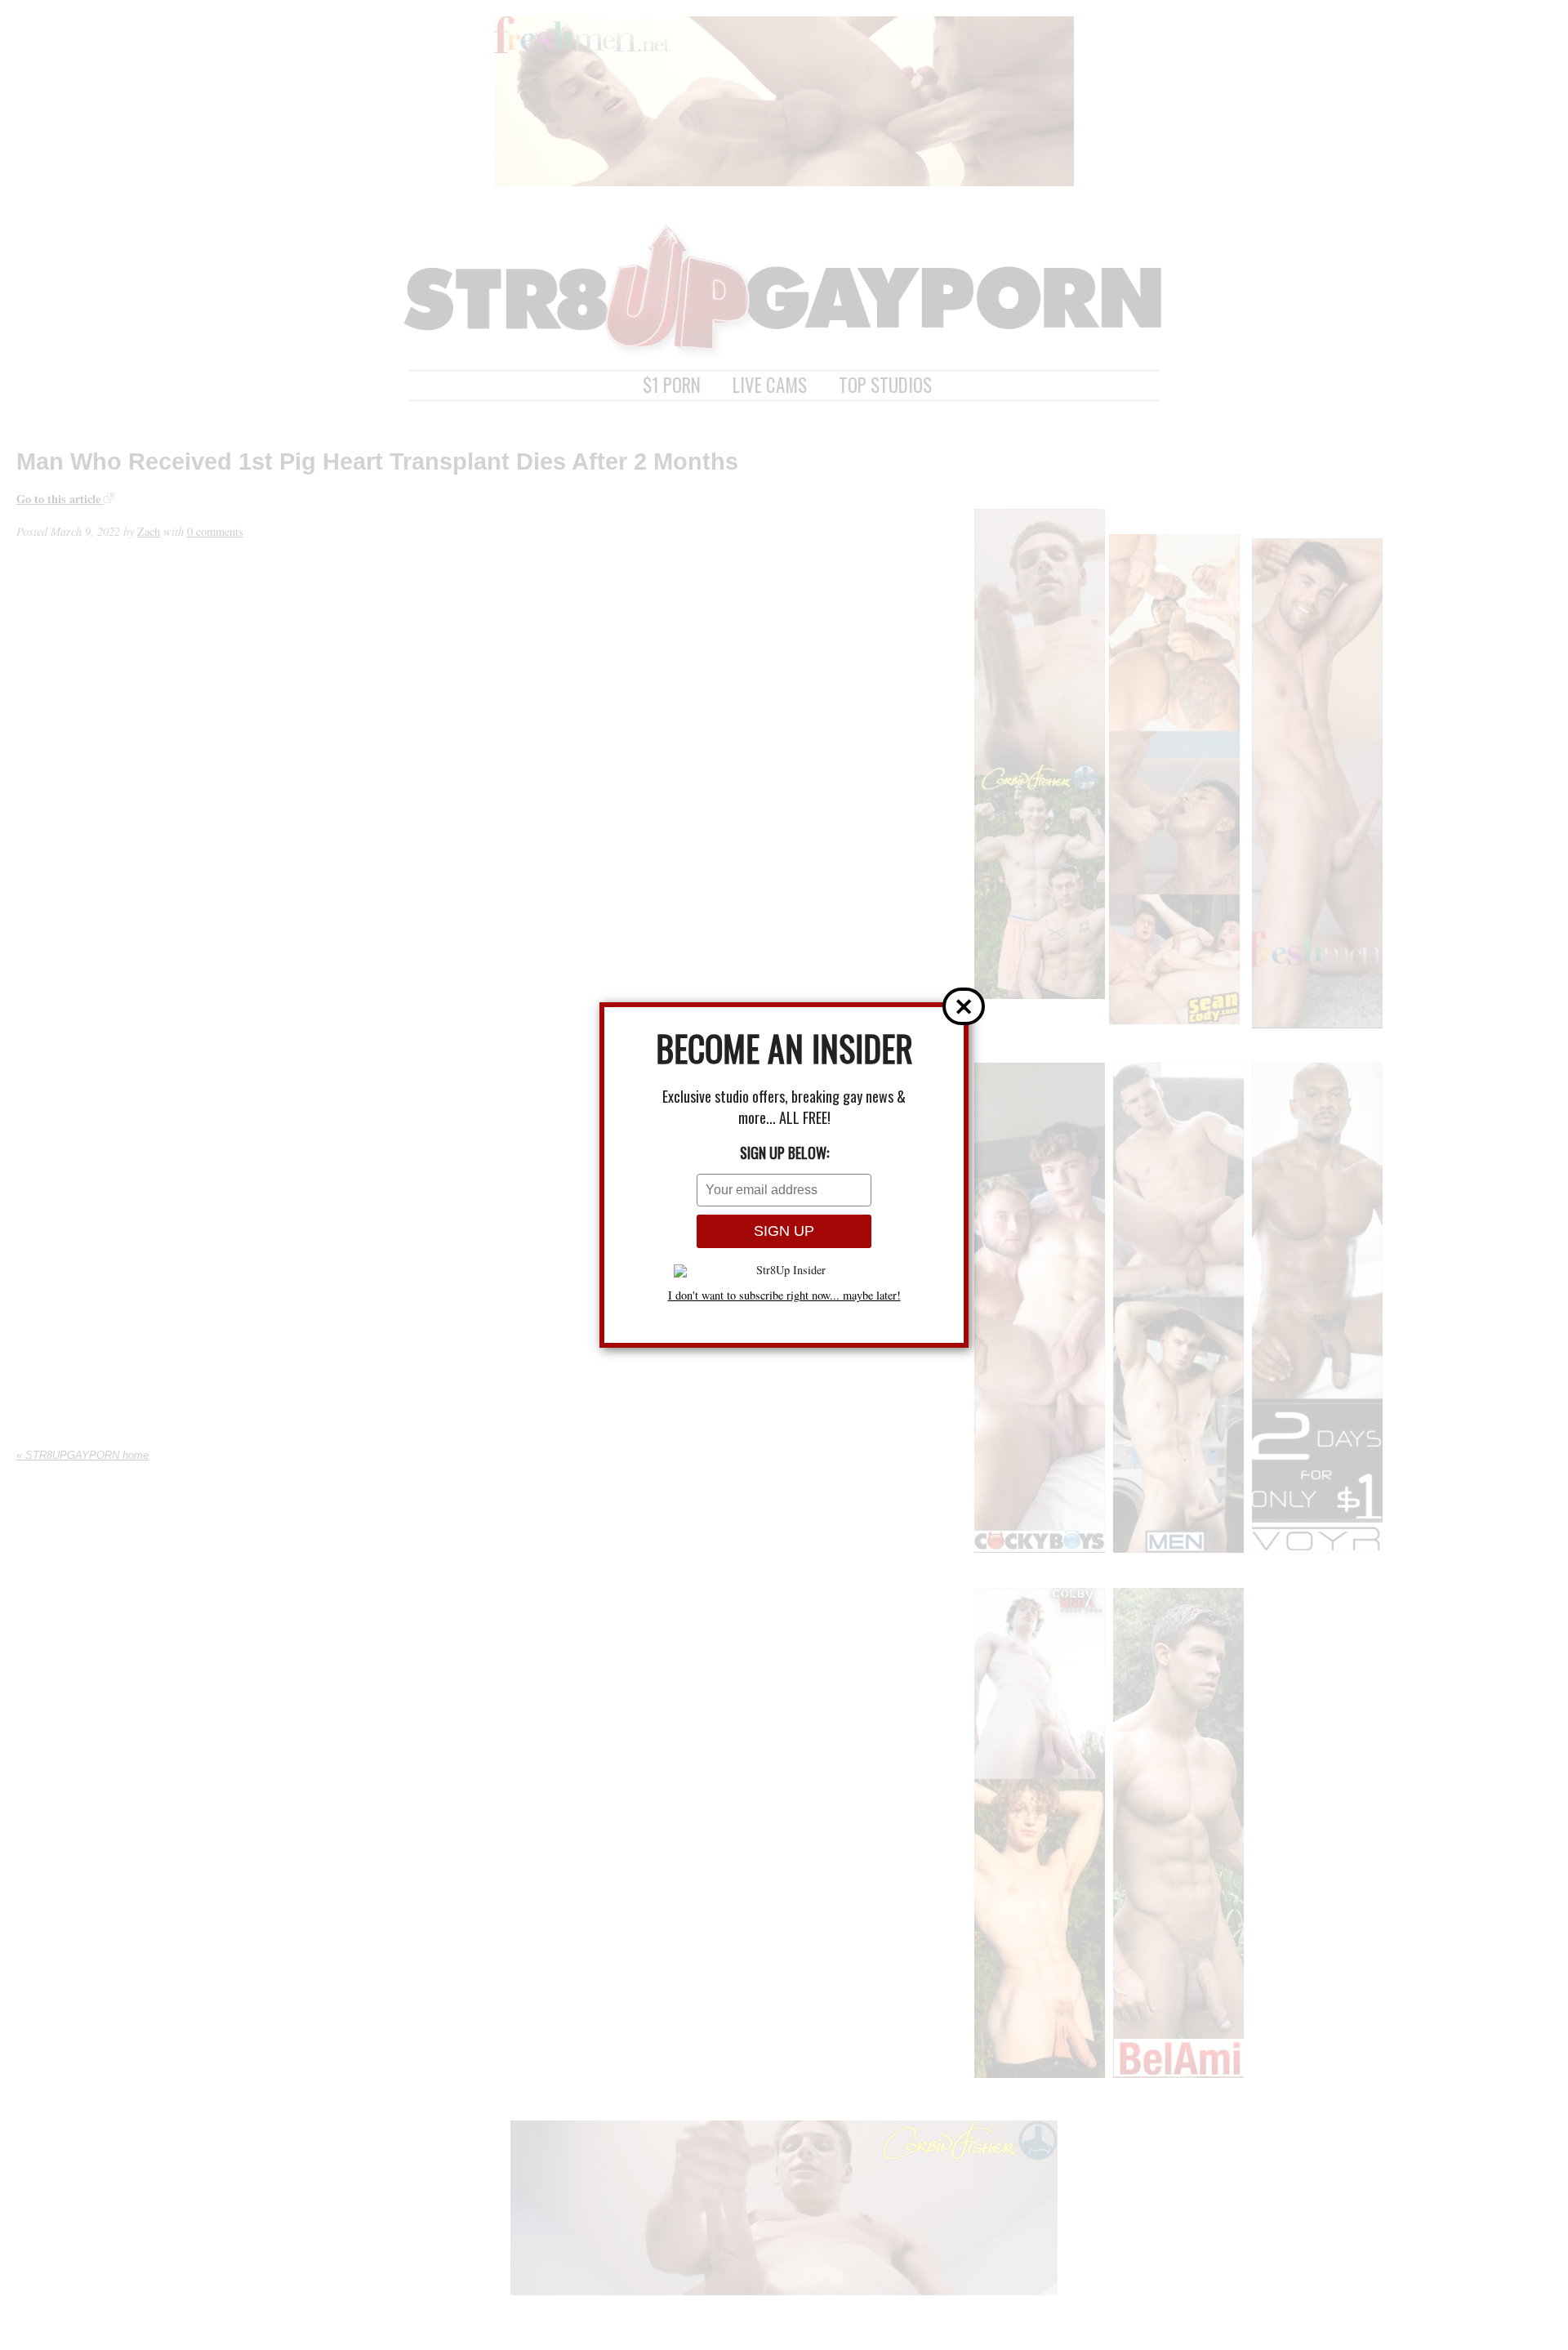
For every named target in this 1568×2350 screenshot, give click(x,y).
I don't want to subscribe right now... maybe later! (784, 1295)
